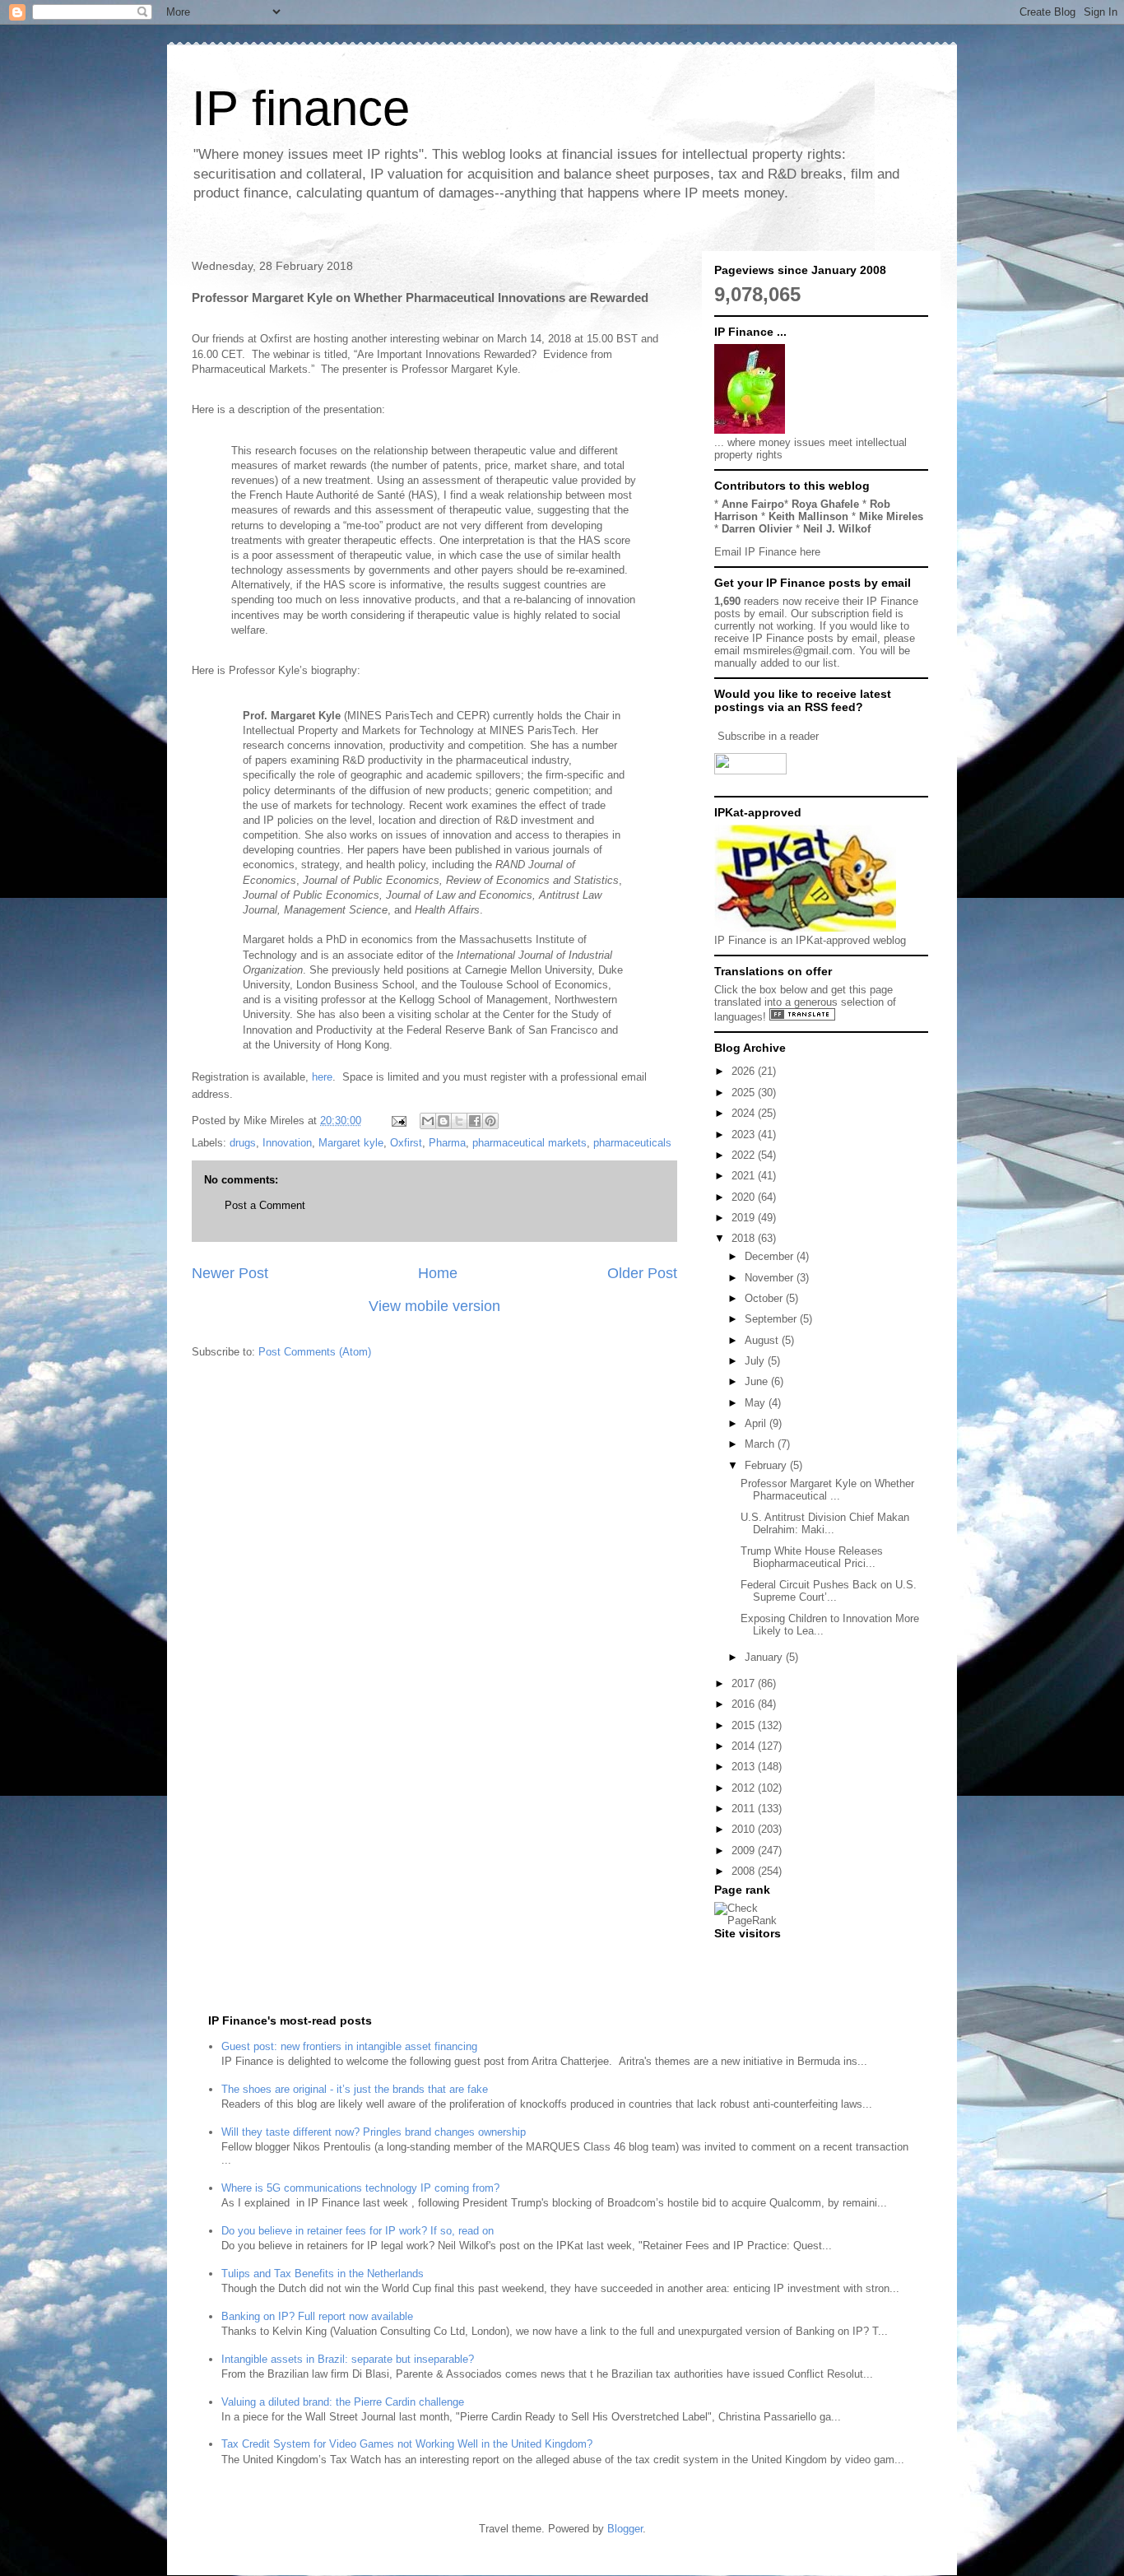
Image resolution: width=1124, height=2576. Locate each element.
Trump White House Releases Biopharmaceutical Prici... (812, 1558)
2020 (745, 1197)
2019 (745, 1218)
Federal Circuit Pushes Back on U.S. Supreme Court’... (829, 1591)
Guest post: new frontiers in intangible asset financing (349, 2046)
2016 (745, 1704)
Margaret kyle (351, 1143)
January (765, 1657)
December (771, 1256)
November (771, 1278)
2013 (745, 1767)
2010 (745, 1829)
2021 (745, 1176)
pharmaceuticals (632, 1143)
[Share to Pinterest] (490, 1121)
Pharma (447, 1143)
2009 (745, 1851)
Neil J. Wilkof (837, 529)
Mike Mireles (891, 516)
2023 (745, 1135)
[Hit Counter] (743, 1954)
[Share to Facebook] (475, 1121)
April (757, 1423)
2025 (745, 1093)
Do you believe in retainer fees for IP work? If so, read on (358, 2231)
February (767, 1465)
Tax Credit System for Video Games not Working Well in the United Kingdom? (407, 2444)
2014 (745, 1746)
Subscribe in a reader (768, 736)
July (756, 1361)
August (763, 1340)
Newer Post (230, 1273)
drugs (243, 1143)
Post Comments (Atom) (315, 1352)
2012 (745, 1788)
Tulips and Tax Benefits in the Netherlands (323, 2274)
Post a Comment (265, 1205)
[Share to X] (459, 1121)
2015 (745, 1725)
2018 (745, 1238)
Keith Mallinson (808, 516)
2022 (745, 1155)
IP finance (301, 108)
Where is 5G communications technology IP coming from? (360, 2188)
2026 (745, 1071)
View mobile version (434, 1306)
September (772, 1319)
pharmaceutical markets (529, 1143)
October (765, 1298)
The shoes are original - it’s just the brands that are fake (355, 2089)
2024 (745, 1113)
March (761, 1444)
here (322, 1077)
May (757, 1403)
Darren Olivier (757, 529)
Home (438, 1273)
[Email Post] (398, 1121)
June (758, 1381)
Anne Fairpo (753, 504)
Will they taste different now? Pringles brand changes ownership (374, 2132)
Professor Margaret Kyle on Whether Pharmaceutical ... (827, 1490)
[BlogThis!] (444, 1121)
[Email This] (428, 1121)
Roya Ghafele (825, 504)
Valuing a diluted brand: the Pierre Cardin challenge (343, 2402)
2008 (745, 1871)
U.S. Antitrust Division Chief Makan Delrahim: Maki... (825, 1524)
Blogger (625, 2529)
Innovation (287, 1143)
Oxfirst (406, 1143)
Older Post (642, 1273)
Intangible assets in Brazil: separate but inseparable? (348, 2359)
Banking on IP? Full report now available (317, 2316)
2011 (745, 1809)
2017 (745, 1683)
